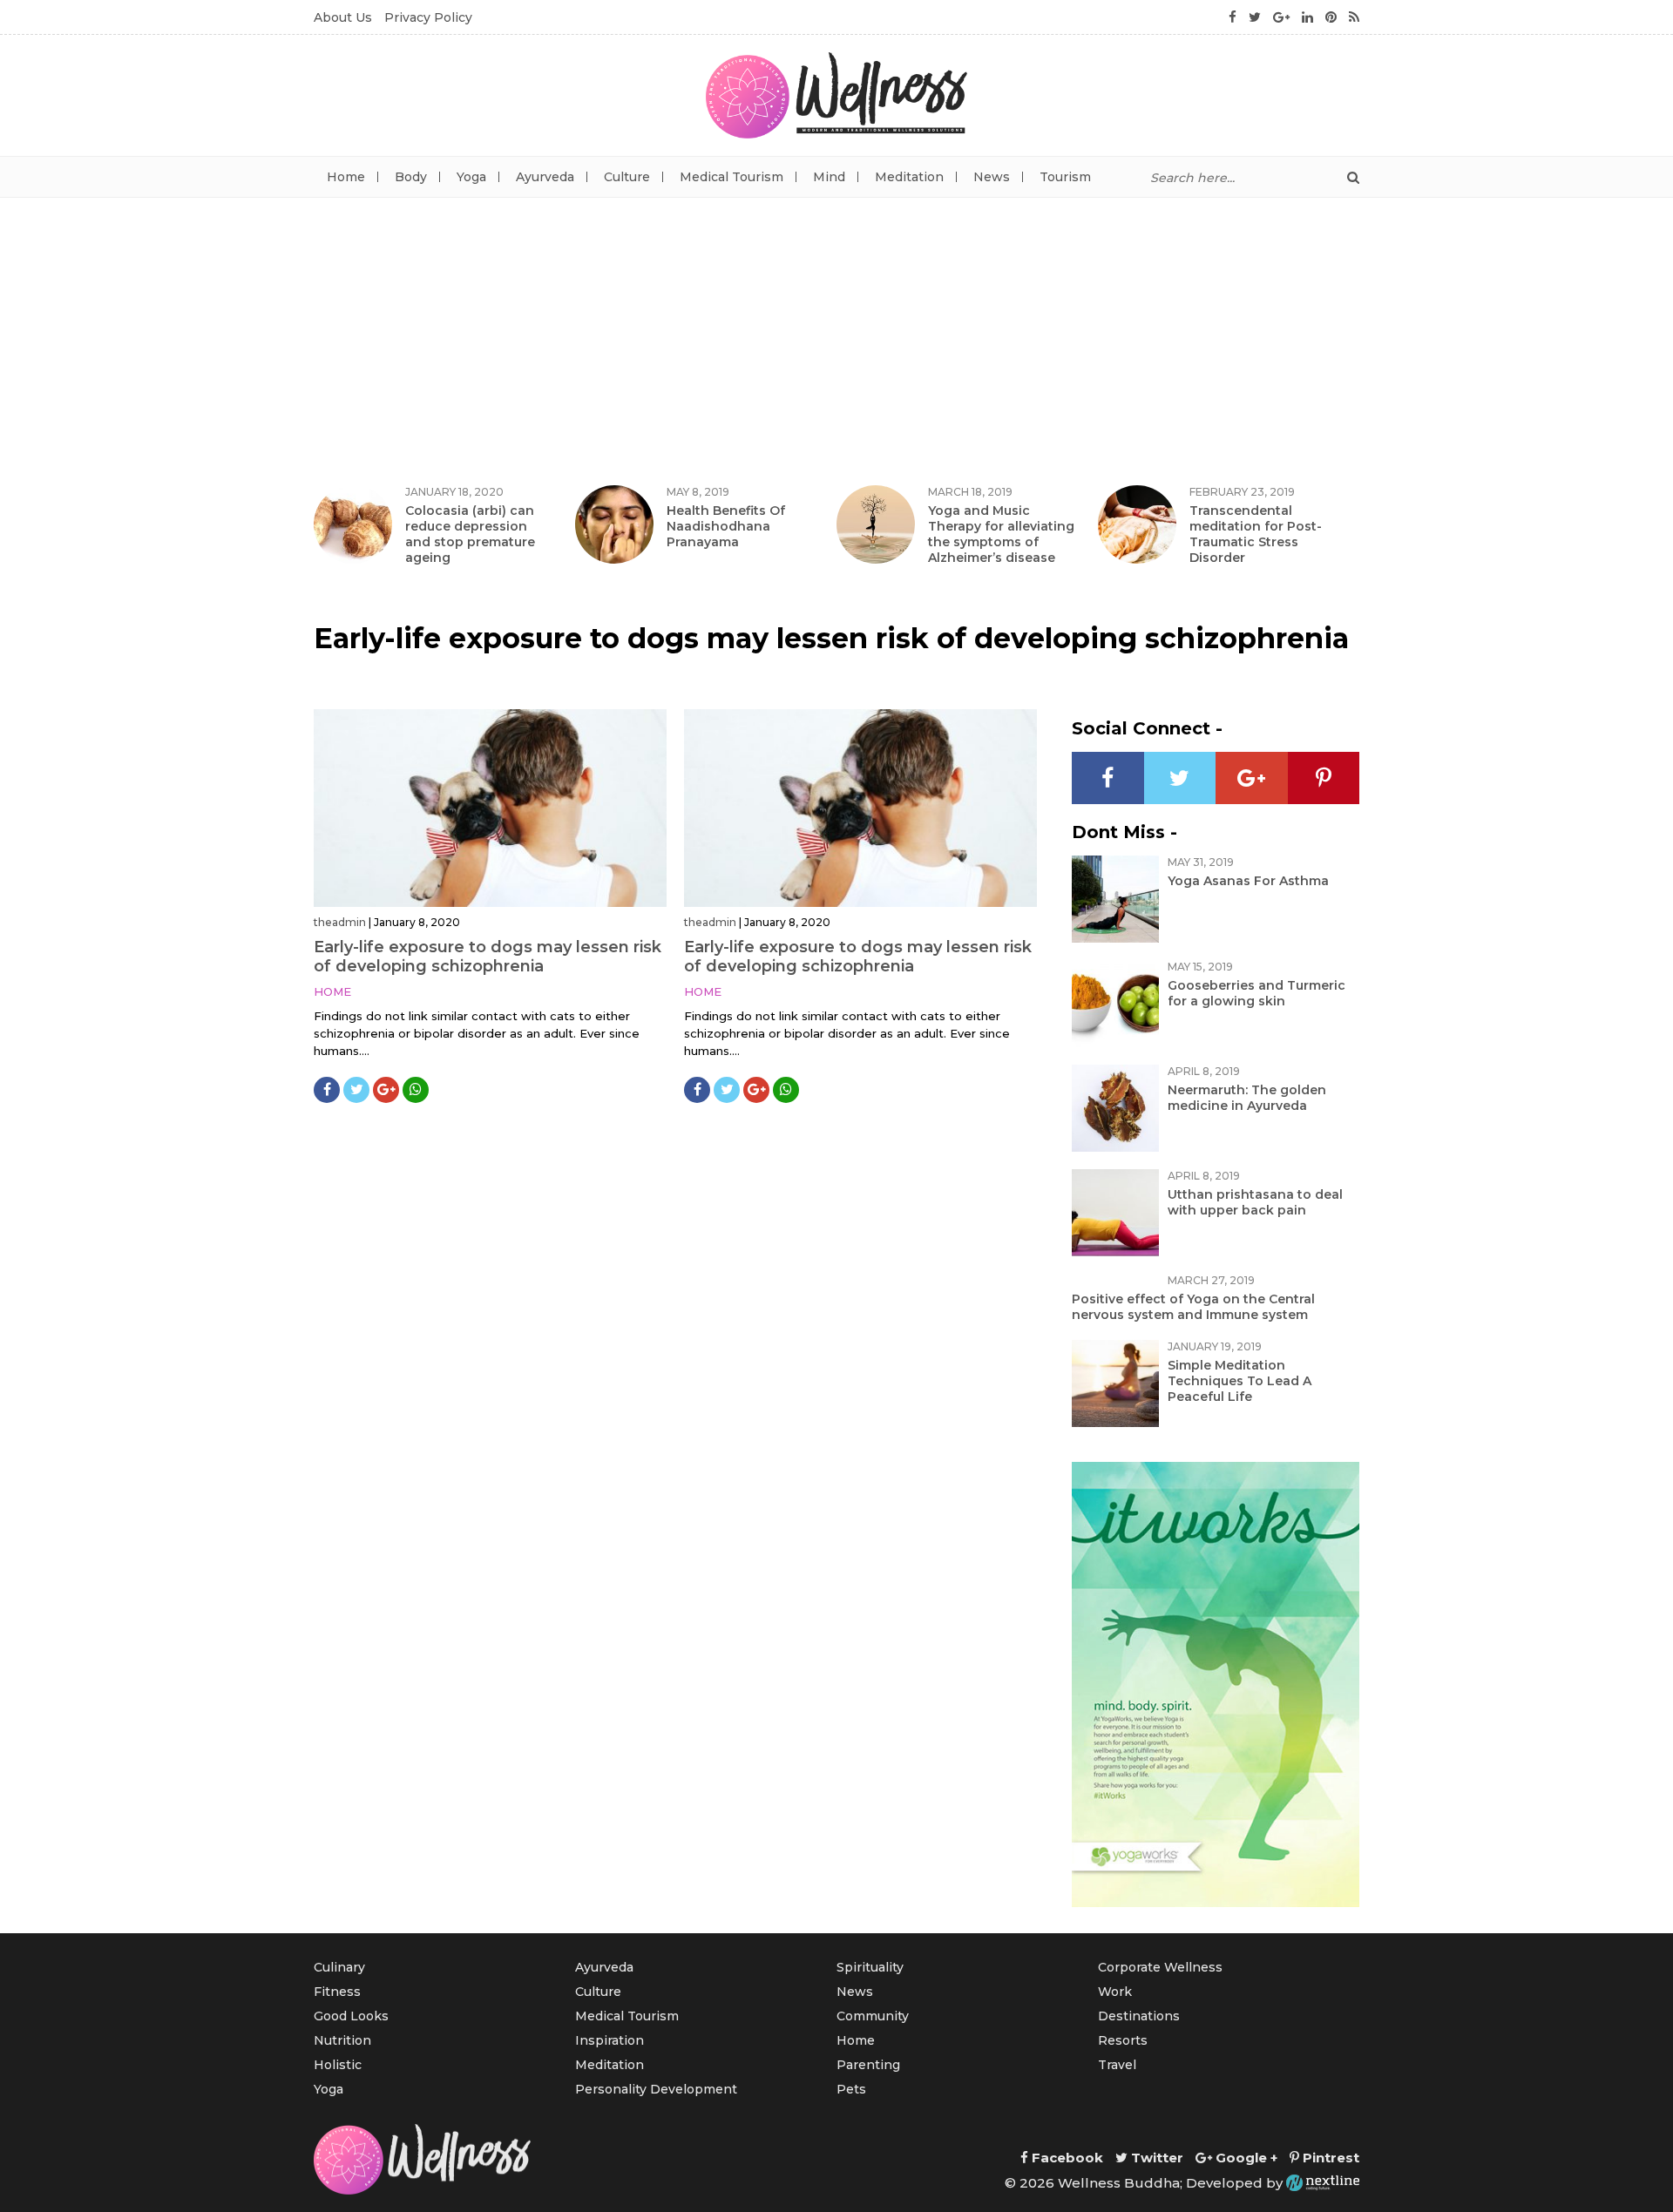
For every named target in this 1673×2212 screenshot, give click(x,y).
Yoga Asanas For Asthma (1248, 881)
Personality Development (656, 2089)
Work (1115, 1992)
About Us (343, 17)
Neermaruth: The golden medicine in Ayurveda (1247, 1098)
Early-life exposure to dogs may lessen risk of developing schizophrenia (488, 957)
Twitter (1155, 2158)
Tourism (1065, 177)
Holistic (338, 2065)
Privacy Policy (428, 17)
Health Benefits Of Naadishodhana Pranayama (726, 526)
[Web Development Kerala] (1323, 2183)
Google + (1245, 2158)
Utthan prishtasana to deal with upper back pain (1255, 1202)
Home (346, 177)
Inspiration (610, 2040)
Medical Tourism (732, 177)
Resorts (1123, 2040)
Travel (1117, 2065)
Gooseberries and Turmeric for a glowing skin (1256, 993)
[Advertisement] (836, 328)
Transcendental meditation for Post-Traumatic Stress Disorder (1256, 534)
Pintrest (1329, 2158)
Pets (851, 2089)
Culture (627, 177)
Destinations (1139, 2016)
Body (411, 177)
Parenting (868, 2065)
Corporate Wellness (1160, 1967)
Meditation (909, 177)
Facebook (1066, 2158)
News (992, 177)
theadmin (340, 922)
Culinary (339, 1967)
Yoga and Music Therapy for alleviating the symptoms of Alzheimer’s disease (1001, 534)
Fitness (337, 1992)
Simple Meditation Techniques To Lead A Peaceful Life (1240, 1381)
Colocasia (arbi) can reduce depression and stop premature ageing (470, 534)
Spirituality (870, 1967)
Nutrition (342, 2040)
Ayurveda (545, 177)
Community (873, 2016)
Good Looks (351, 2016)
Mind (829, 177)
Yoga (471, 177)
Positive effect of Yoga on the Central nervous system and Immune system (1193, 1307)
